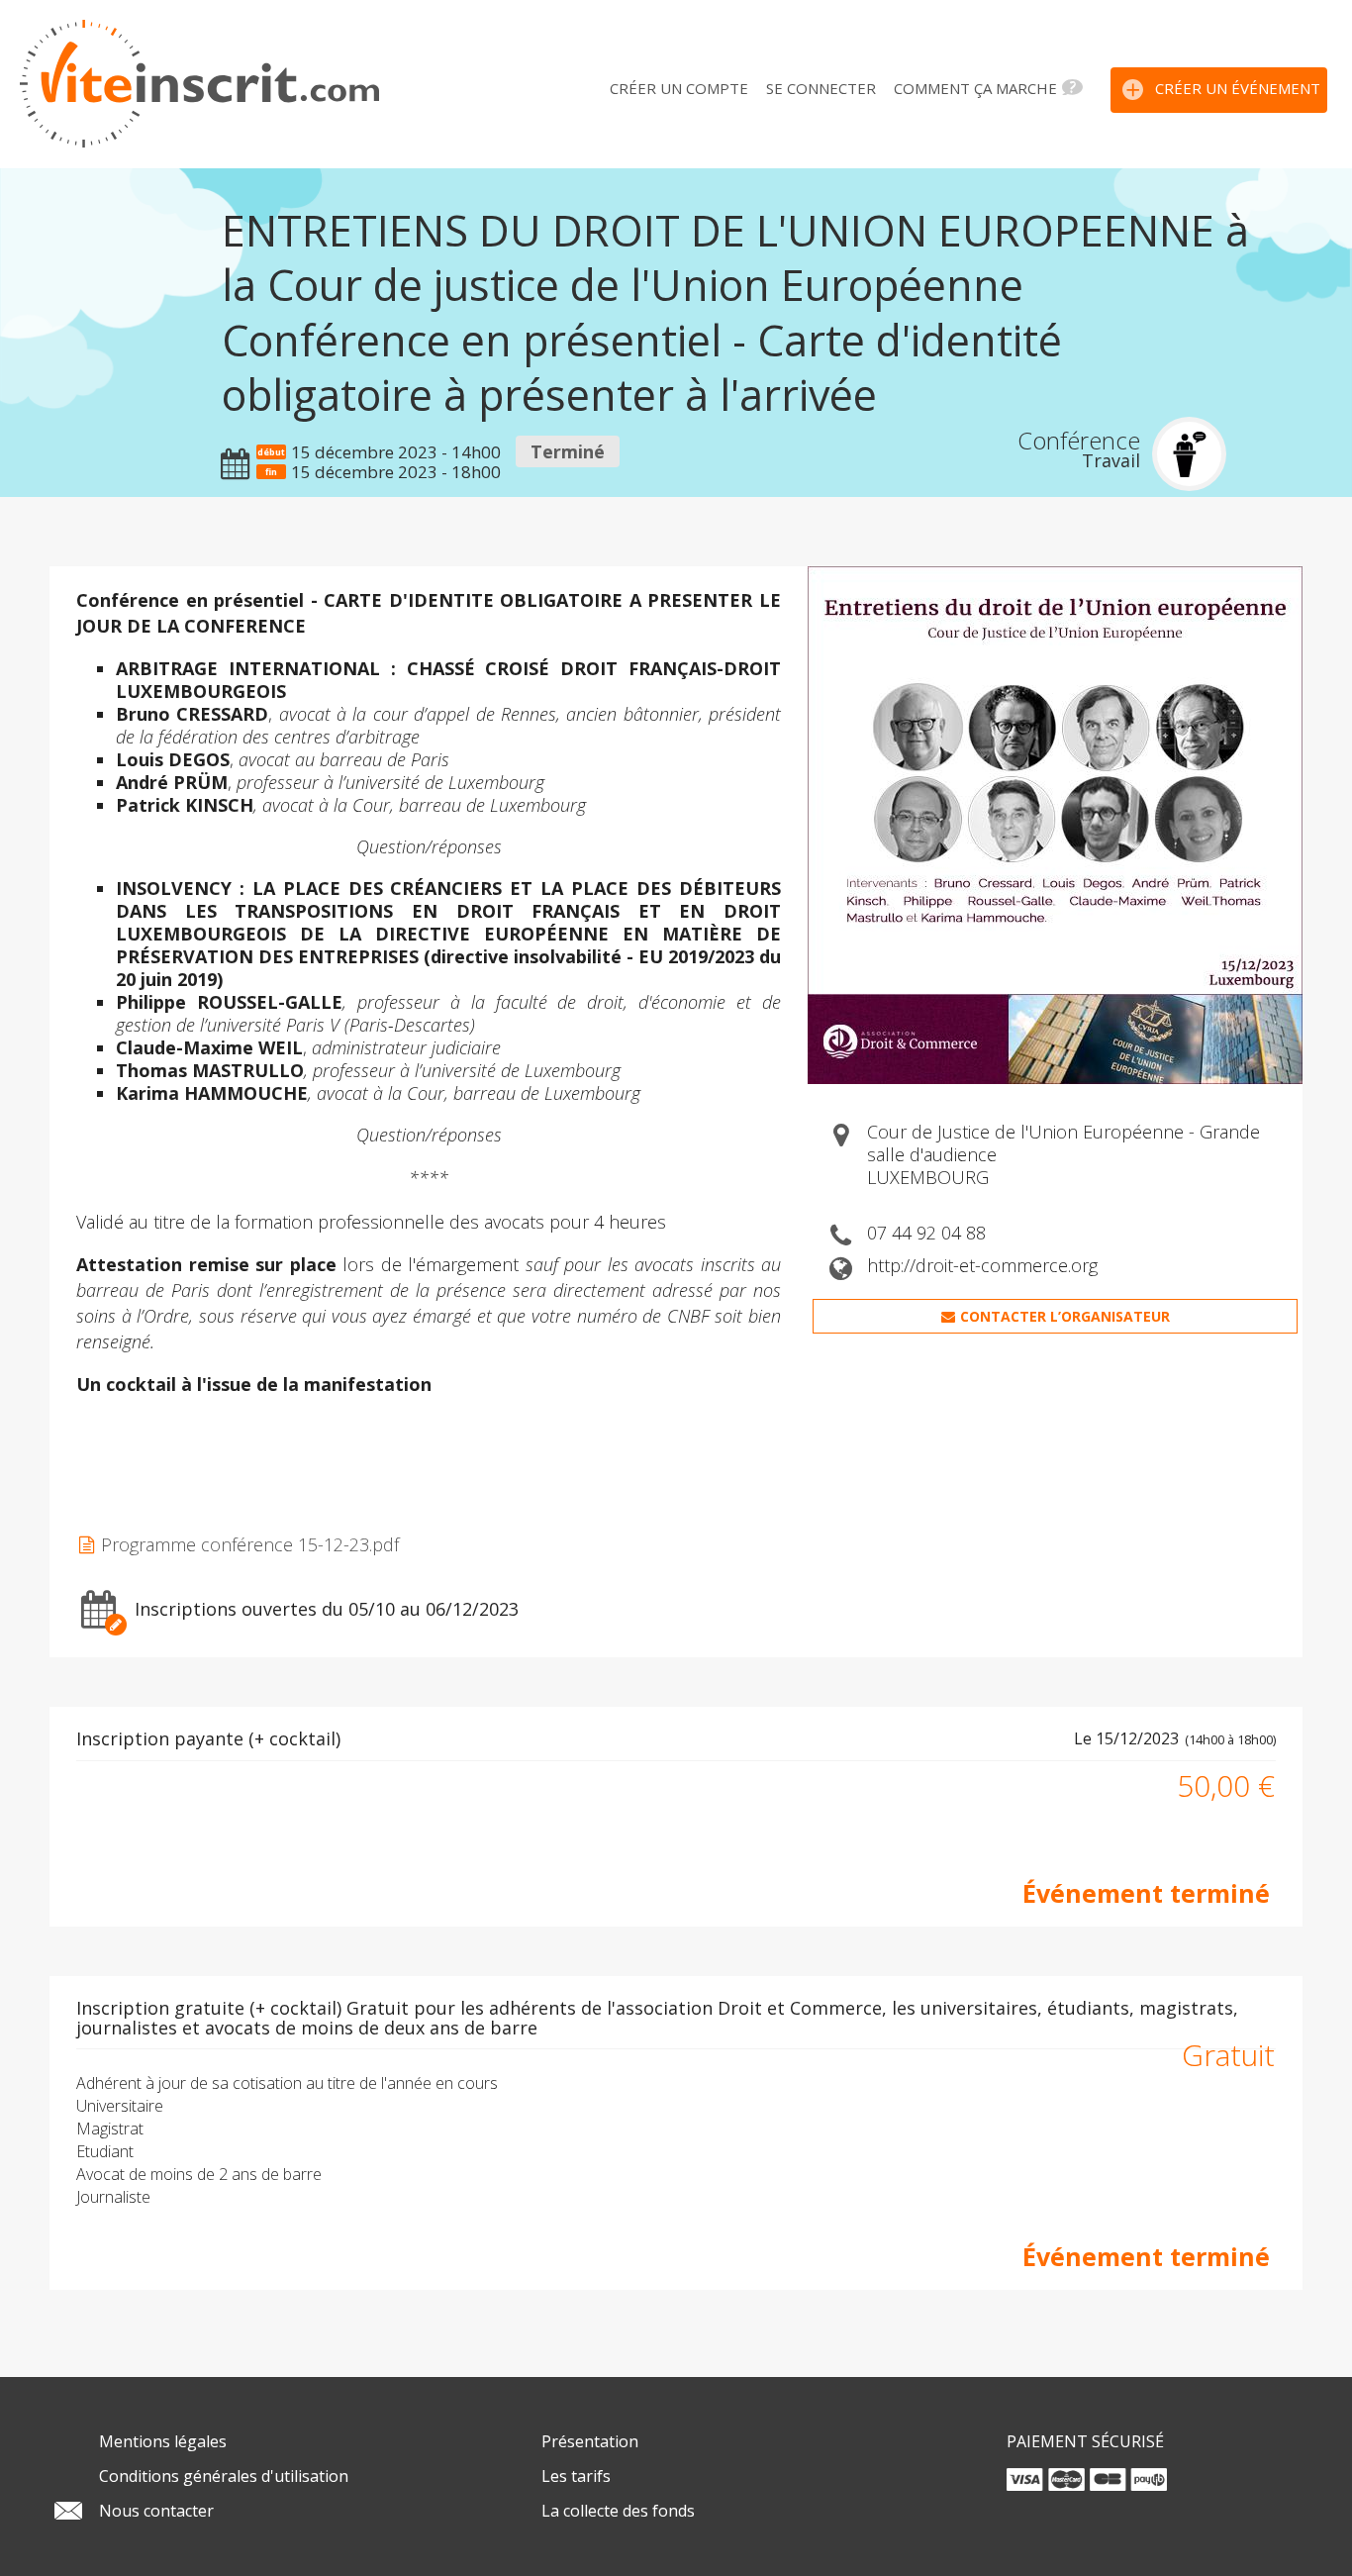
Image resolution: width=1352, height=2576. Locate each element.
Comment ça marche (975, 88)
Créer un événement (1238, 88)
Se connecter (821, 88)
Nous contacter (156, 2511)
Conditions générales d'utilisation (224, 2476)
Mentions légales (163, 2441)
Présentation (590, 2441)
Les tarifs (576, 2476)
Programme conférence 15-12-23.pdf (250, 1545)
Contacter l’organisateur (1065, 1316)
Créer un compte (679, 88)
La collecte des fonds (618, 2511)
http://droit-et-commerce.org (982, 1265)
